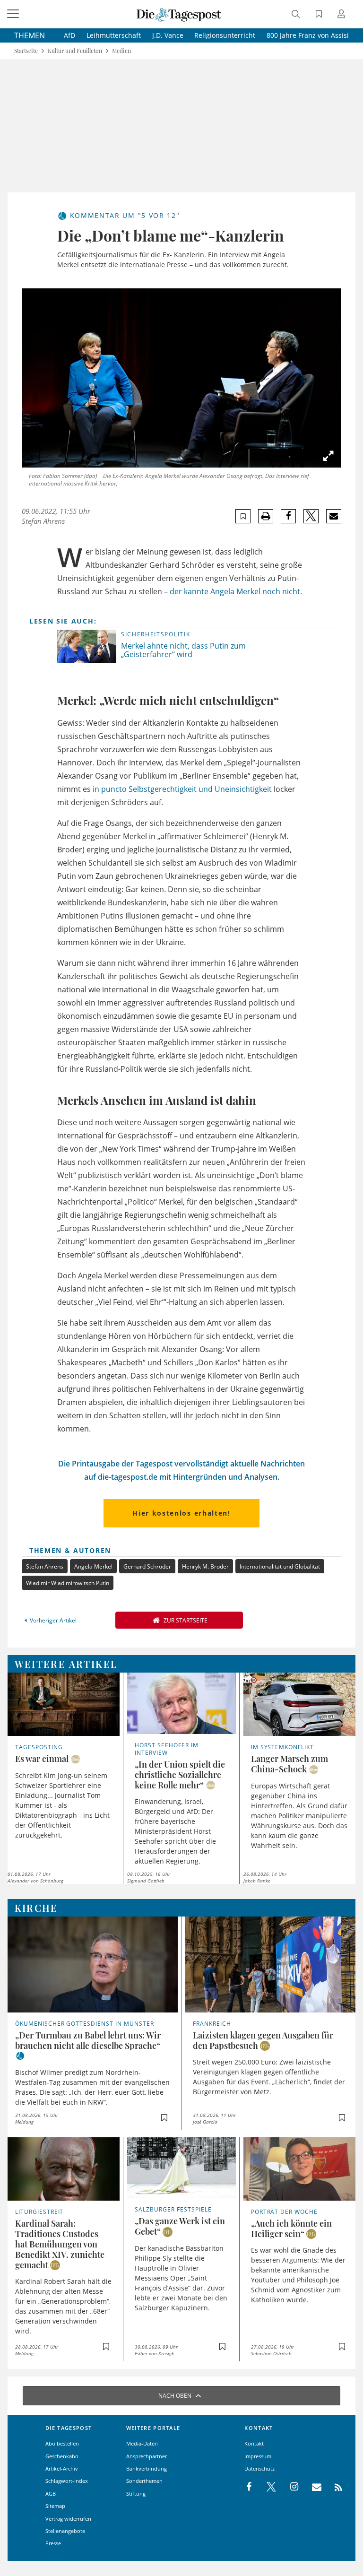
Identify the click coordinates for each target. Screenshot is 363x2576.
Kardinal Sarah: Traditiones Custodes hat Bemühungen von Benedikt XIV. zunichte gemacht (60, 2244)
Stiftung (136, 2494)
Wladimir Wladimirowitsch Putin (68, 1583)
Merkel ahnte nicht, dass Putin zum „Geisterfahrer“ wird (183, 650)
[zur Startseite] (179, 14)
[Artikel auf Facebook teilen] (289, 516)
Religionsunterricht (225, 35)
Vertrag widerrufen (68, 2519)
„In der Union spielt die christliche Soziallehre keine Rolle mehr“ (180, 1775)
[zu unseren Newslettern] (312, 2487)
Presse (53, 2543)
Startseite (26, 51)
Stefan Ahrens (43, 521)
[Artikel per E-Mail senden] (333, 516)
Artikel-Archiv (62, 2468)
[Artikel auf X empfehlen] (311, 516)
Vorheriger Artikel (53, 1620)
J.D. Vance (168, 35)
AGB (51, 2494)
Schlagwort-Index (67, 2481)
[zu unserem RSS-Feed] (333, 2487)
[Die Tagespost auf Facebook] (250, 2487)
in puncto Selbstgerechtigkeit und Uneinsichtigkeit (182, 789)
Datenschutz (259, 2468)
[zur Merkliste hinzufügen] (243, 516)
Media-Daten (142, 2443)
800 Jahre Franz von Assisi (308, 35)
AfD (69, 35)
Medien (121, 51)
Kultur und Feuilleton (75, 51)
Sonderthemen (144, 2481)
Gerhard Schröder (147, 1566)
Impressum (258, 2456)
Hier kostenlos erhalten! (181, 1513)
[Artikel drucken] (266, 516)
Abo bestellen (62, 2443)
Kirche (36, 1908)
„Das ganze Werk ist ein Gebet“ (180, 2226)
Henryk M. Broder (205, 1566)
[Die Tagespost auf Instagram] (289, 2487)
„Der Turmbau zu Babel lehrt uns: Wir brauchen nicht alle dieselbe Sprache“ (88, 2040)
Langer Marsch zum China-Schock (290, 1764)
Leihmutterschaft (114, 35)
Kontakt (254, 2443)
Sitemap (55, 2506)
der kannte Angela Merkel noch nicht (235, 591)
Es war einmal (42, 1759)
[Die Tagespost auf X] (267, 2487)
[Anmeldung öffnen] (343, 15)
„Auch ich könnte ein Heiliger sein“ (291, 2229)
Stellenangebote (65, 2531)
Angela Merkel (93, 1566)
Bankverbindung (147, 2468)
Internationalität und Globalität (280, 1566)
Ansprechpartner (147, 2456)
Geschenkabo (62, 2456)
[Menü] (14, 14)
